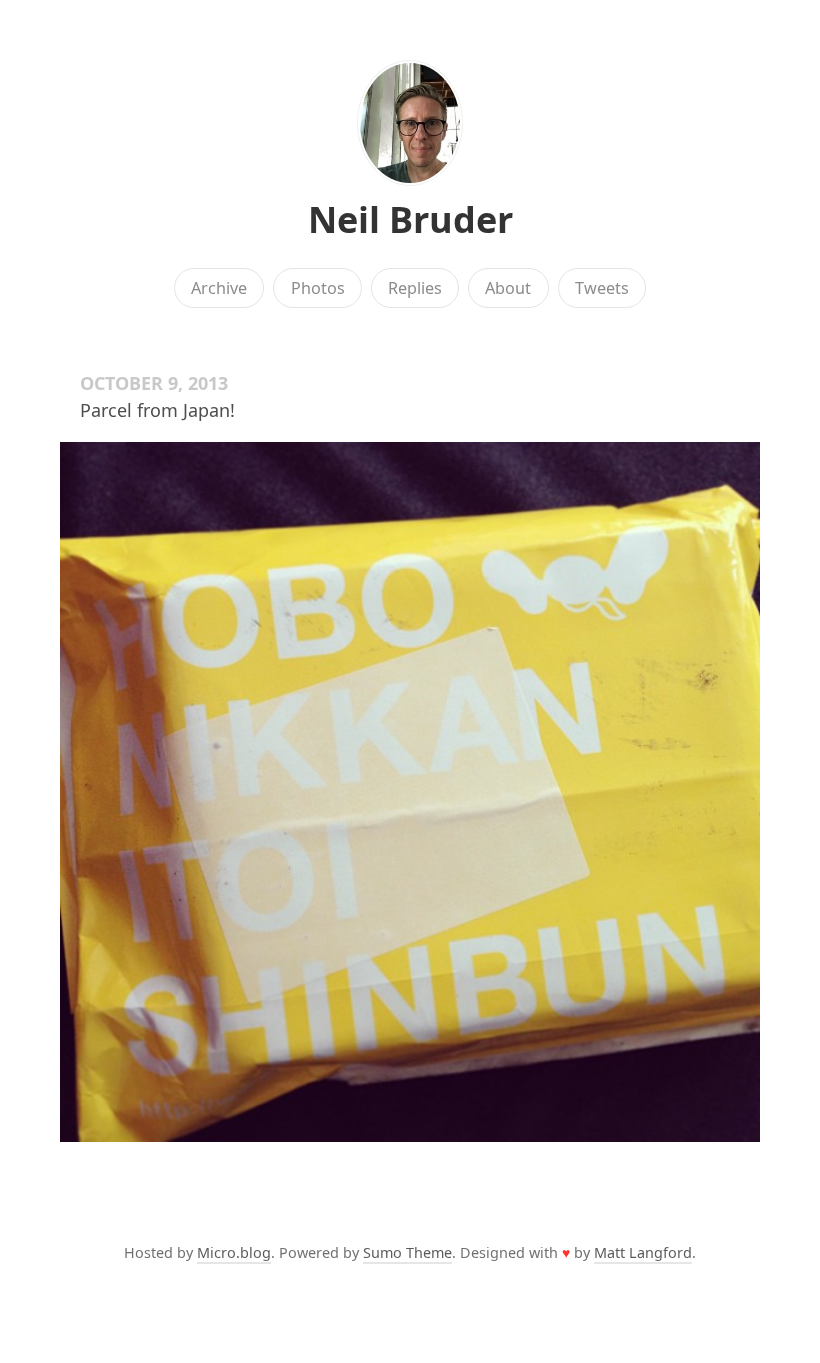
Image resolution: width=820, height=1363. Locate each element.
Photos (318, 288)
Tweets (602, 288)
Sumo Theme (407, 1252)
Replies (415, 288)
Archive (219, 288)
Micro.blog (234, 1252)
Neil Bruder (410, 219)
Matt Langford (643, 1252)
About (508, 288)
